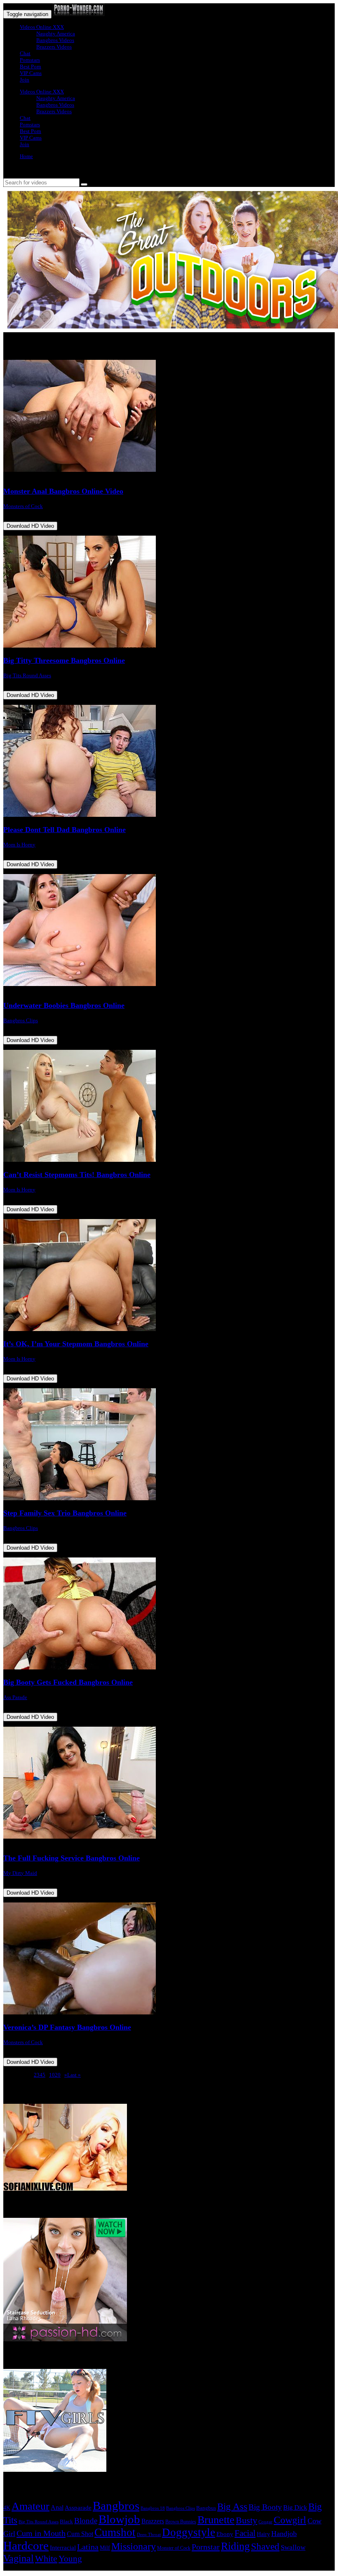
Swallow (293, 2547)
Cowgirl (290, 2520)
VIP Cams (31, 73)
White (46, 2559)
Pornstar (206, 2547)
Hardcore (26, 2546)
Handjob (284, 2534)
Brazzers (153, 2521)
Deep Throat (149, 2534)
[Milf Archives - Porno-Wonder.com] (79, 14)
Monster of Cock (174, 2548)
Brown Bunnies (181, 2522)
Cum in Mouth (41, 2533)
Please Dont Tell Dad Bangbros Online (65, 830)
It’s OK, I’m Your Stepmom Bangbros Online (76, 1344)
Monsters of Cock (23, 506)
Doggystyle (189, 2532)
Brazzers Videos (54, 47)
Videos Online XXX (42, 27)
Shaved (265, 2547)
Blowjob (119, 2519)
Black (66, 2521)
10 (52, 2075)
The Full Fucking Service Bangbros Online (72, 1858)
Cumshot (115, 2532)
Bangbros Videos (55, 40)
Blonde (86, 2521)
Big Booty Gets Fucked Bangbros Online (68, 1682)
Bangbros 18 (153, 2508)
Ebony (225, 2534)
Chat (25, 53)
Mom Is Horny (19, 845)
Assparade (78, 2508)
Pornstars (30, 60)
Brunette (216, 2520)
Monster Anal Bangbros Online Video (63, 491)
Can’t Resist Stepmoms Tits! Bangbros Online (77, 1175)
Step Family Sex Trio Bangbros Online (65, 1513)
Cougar (265, 2522)
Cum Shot (80, 2534)
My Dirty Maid (20, 1873)
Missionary (134, 2546)
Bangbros (116, 2506)
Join (25, 80)
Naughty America (56, 34)
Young (70, 2559)
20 (58, 2075)
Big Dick (295, 2507)
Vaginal (19, 2558)
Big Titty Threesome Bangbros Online (64, 660)
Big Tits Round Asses (27, 675)
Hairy (263, 2534)
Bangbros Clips (21, 1020)
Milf (105, 2548)
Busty (246, 2520)
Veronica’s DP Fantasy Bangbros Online (67, 2027)
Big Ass (232, 2507)
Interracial (63, 2548)
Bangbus (206, 2508)
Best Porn (31, 66)
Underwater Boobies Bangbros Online (64, 1005)
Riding (235, 2546)
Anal (57, 2507)
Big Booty (265, 2507)
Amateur (31, 2506)
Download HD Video (30, 526)
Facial (245, 2533)
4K (7, 2508)
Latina (88, 2547)
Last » (74, 2075)
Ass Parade (15, 1697)
